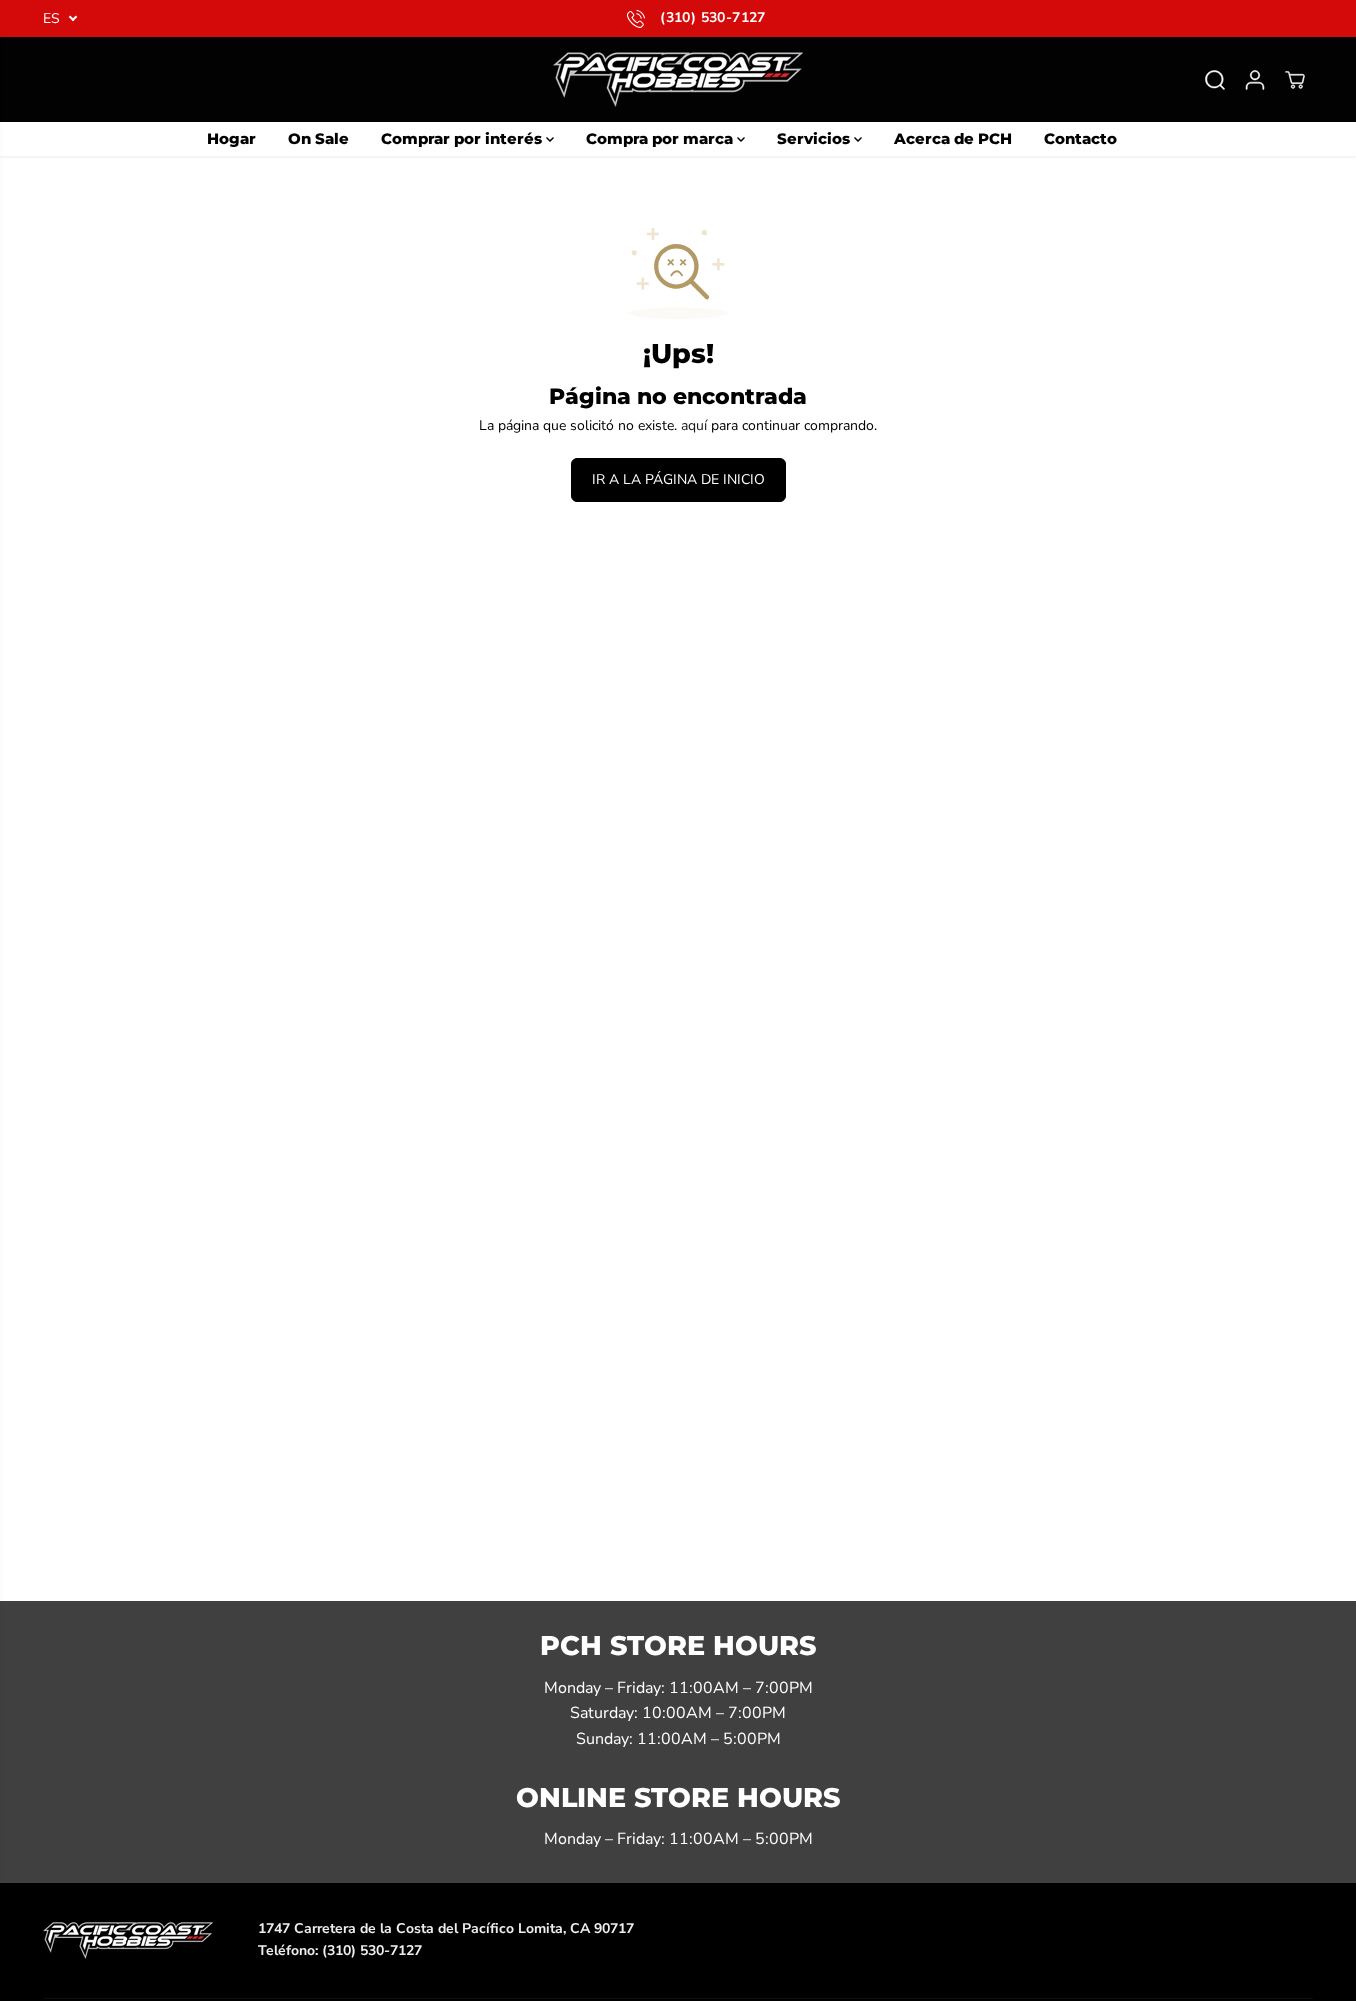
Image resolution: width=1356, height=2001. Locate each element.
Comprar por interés (463, 138)
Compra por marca (661, 138)
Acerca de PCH (953, 138)
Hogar (231, 138)
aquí (694, 425)
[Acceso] (1255, 80)
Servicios (815, 138)
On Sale (318, 138)
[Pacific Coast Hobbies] (678, 79)
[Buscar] (1215, 80)
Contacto (1080, 138)
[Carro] (1295, 80)
